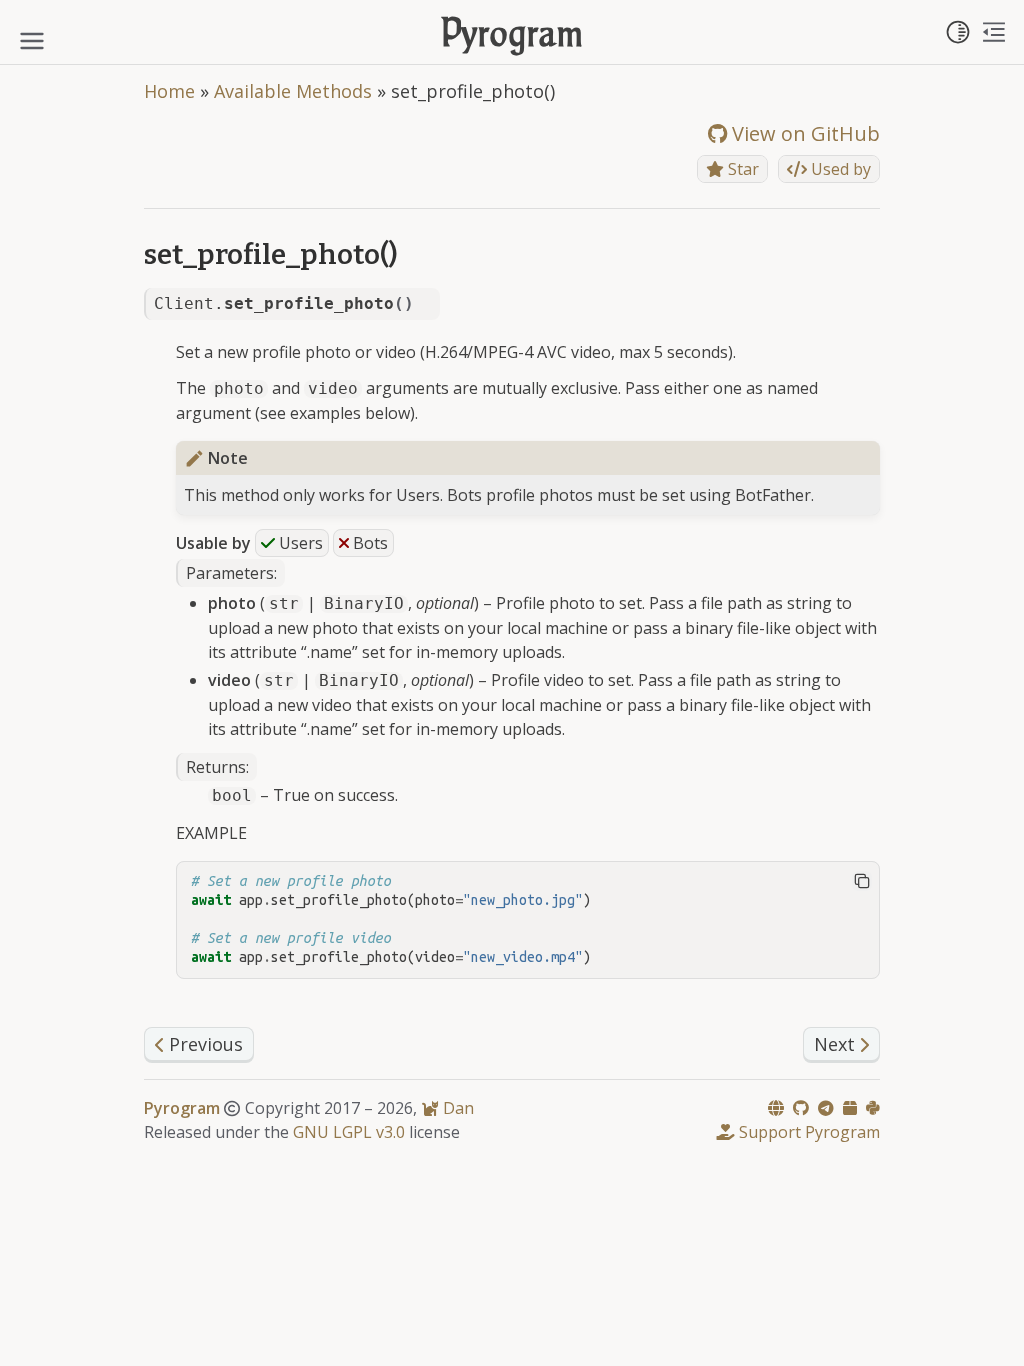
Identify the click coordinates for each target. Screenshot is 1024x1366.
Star (741, 169)
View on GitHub (803, 133)
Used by (839, 169)
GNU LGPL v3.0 (349, 1132)
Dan (456, 1108)
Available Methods (293, 91)
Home (169, 91)
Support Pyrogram (807, 1132)
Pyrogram (512, 36)
